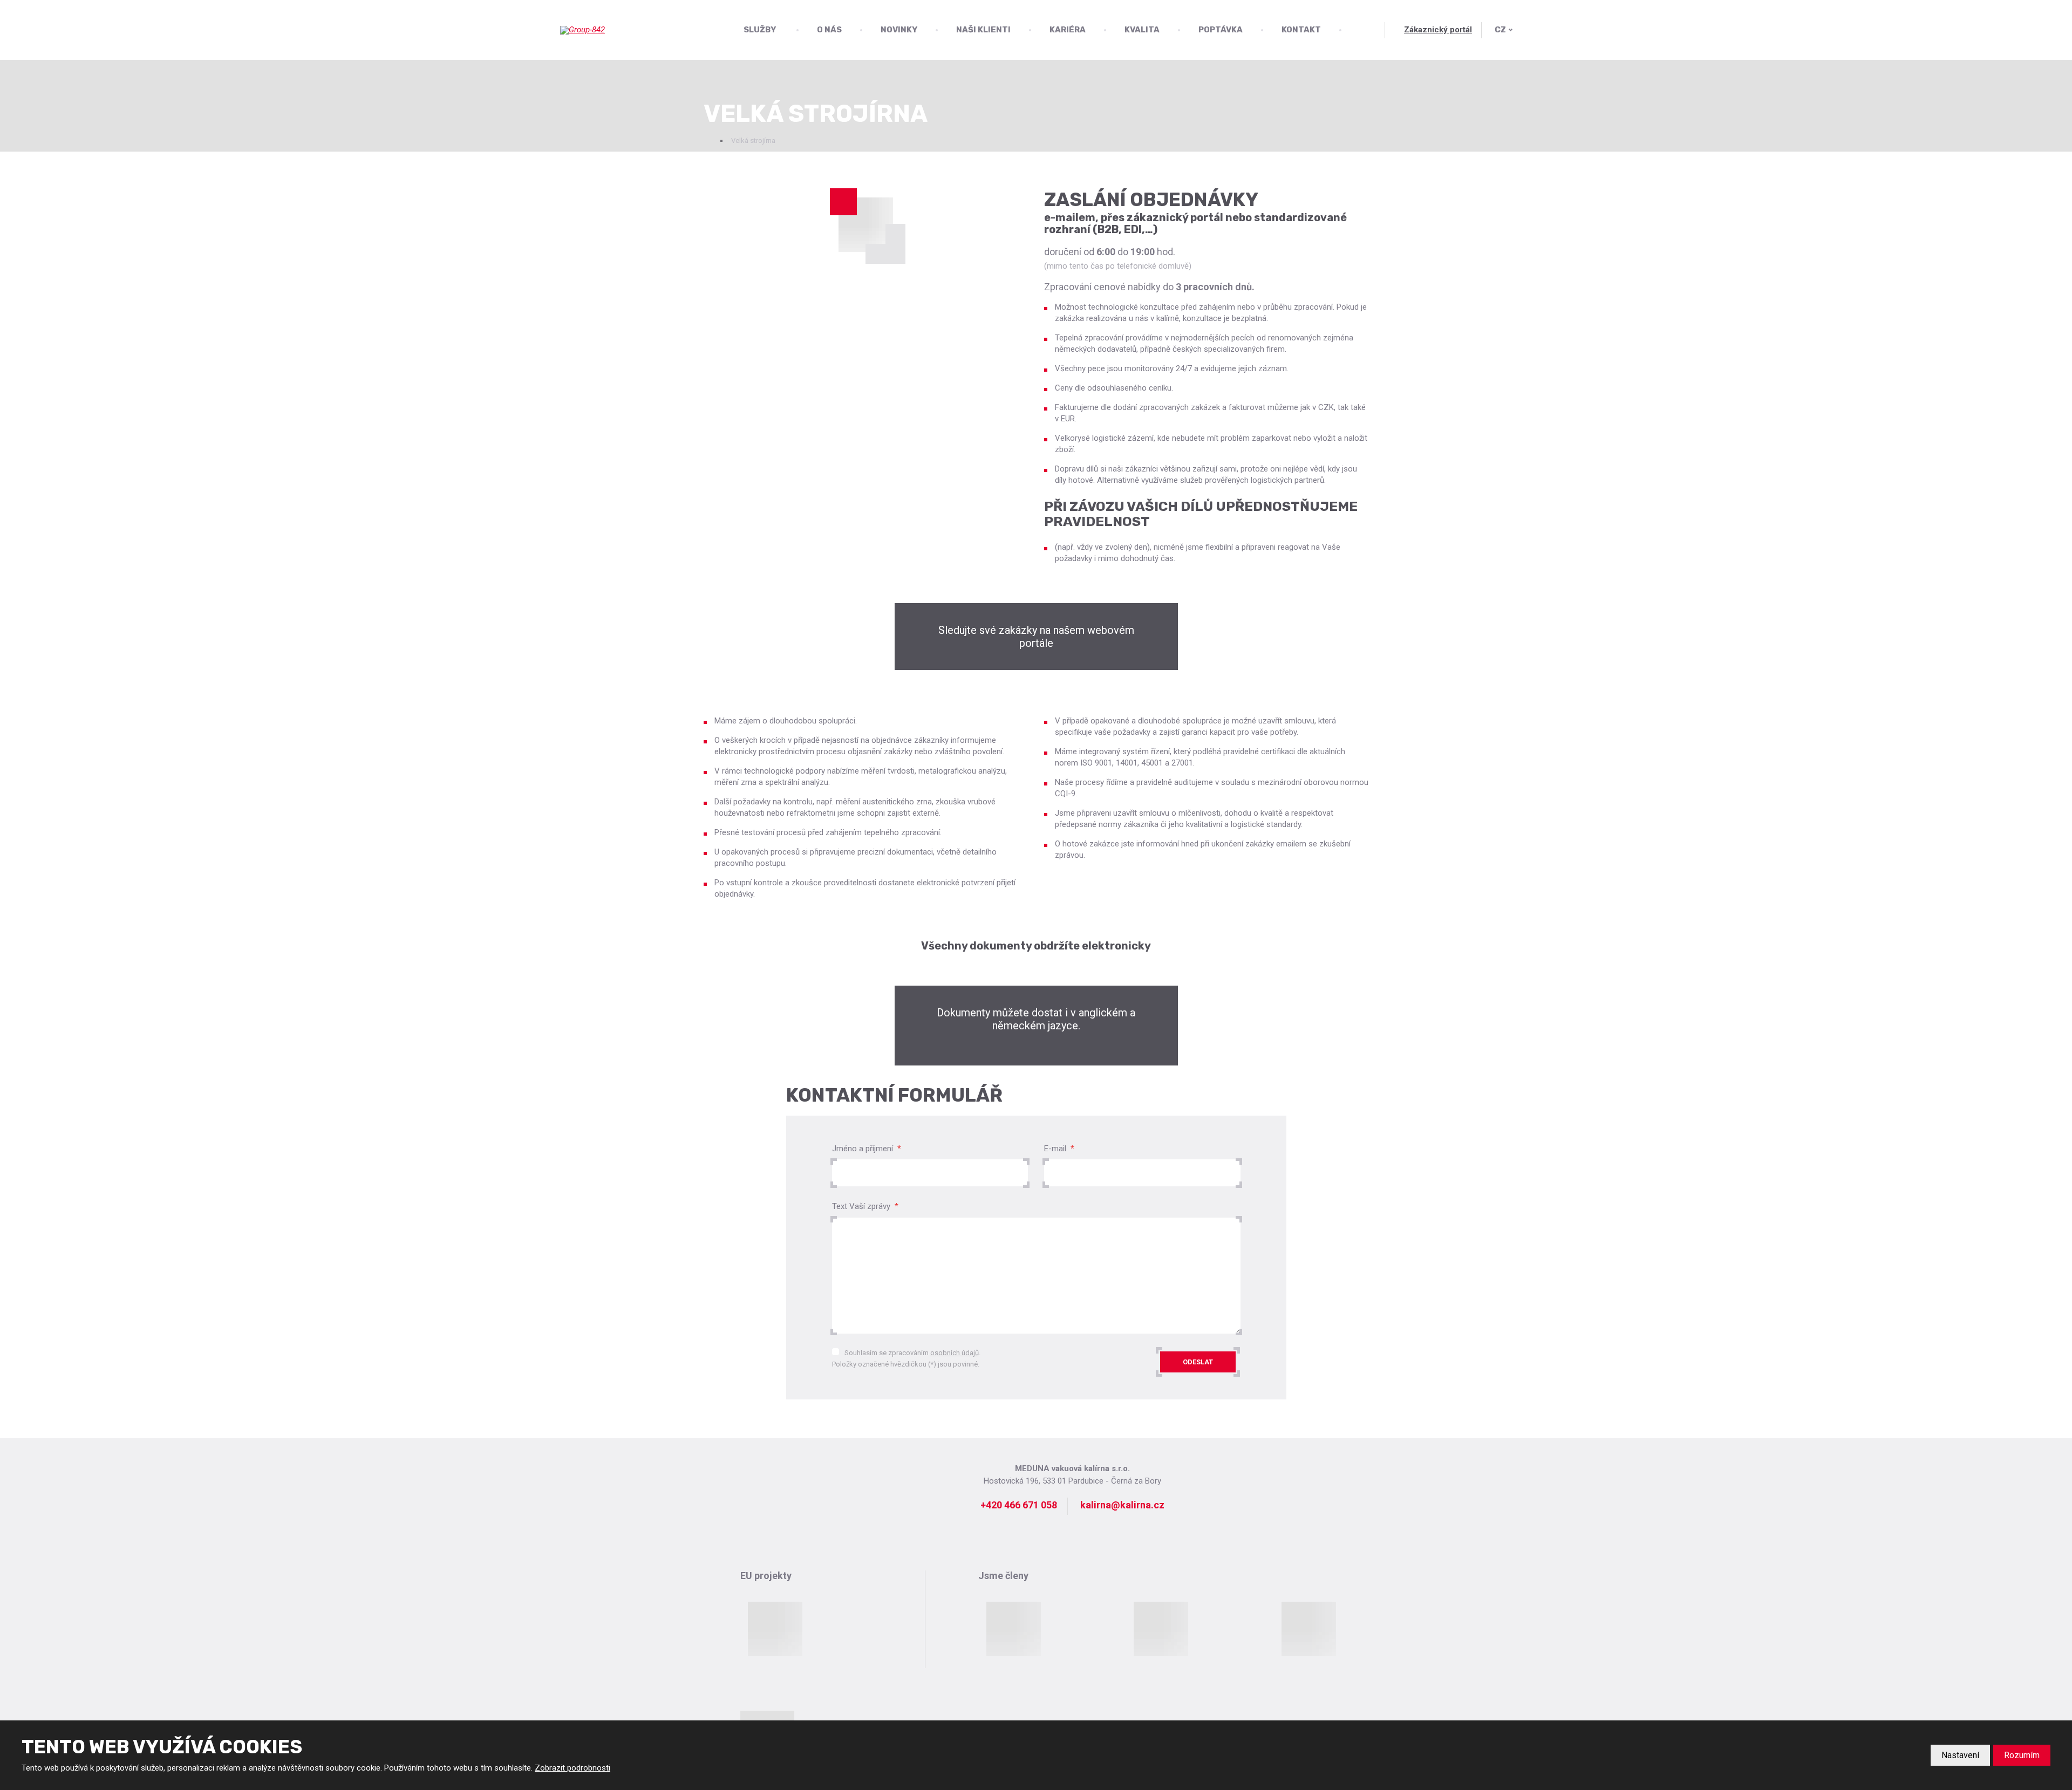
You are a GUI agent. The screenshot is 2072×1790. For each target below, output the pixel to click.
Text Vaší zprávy (865, 1206)
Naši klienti (983, 30)
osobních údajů (955, 1353)
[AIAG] (1308, 1629)
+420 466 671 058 (1019, 1505)
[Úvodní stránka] (708, 141)
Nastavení (1960, 1755)
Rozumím (2022, 1755)
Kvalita (1142, 30)
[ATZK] (1161, 1629)
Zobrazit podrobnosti (572, 1768)
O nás (829, 30)
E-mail (1059, 1149)
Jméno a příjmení (867, 1149)
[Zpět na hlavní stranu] (614, 30)
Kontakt (1301, 30)
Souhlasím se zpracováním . (912, 1353)
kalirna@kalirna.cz (1122, 1505)
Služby (760, 30)
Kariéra (1068, 30)
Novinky (899, 30)
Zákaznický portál (1438, 30)
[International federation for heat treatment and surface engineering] (1013, 1629)
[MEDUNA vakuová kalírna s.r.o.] (866, 224)
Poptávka (1221, 30)
